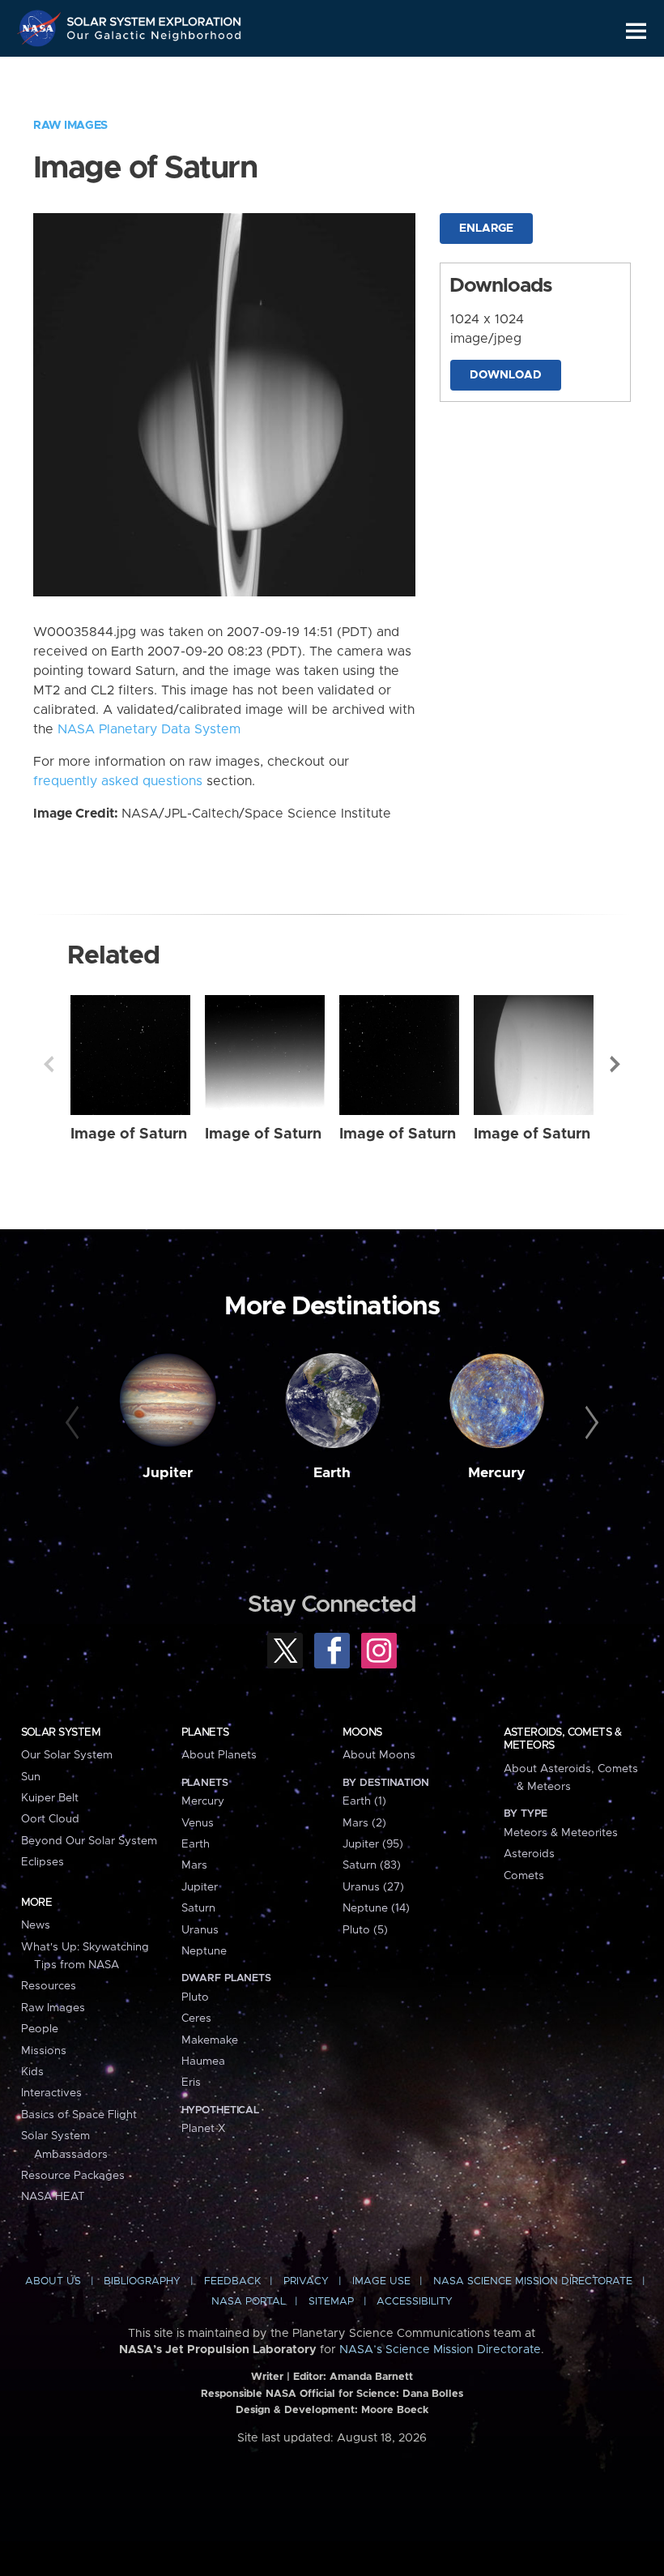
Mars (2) (364, 1823)
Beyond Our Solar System (89, 1841)
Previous (49, 1064)
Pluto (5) (365, 1930)
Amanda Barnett (371, 2377)
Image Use (381, 2281)
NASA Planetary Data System (149, 729)
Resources (49, 1986)
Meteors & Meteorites (561, 1833)
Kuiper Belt (50, 1798)
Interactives (51, 2093)
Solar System (61, 1732)
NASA (41, 28)
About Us (53, 2281)
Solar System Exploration (155, 18)
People (40, 2029)
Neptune (204, 1951)
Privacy (306, 2281)
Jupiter (168, 1473)
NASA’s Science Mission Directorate (440, 2350)
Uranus (200, 1930)
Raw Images (70, 126)
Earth (332, 1473)
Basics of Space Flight (79, 2115)
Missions (44, 2051)
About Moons (379, 1755)
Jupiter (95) (373, 1844)
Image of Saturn (129, 1134)
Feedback (232, 2281)
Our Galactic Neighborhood (155, 38)
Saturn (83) (372, 1865)
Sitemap (331, 2302)
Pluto (195, 1997)
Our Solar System (67, 1755)
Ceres (196, 2019)
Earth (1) (364, 1801)
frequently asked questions (118, 781)
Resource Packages (73, 2176)
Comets (524, 1876)
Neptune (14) (376, 1908)
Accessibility (415, 2302)
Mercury (497, 1473)
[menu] (636, 31)
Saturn (198, 1908)
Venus (198, 1823)
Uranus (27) (373, 1887)
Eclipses (43, 1862)
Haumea (203, 2061)
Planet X (203, 2129)
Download (506, 375)
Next (615, 1064)
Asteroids (529, 1854)
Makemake (210, 2040)
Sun (31, 1777)
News (36, 1925)
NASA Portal (249, 2302)
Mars (194, 1865)
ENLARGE (486, 229)
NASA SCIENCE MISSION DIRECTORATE (533, 2281)
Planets (205, 1732)
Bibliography (142, 2281)
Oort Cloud (50, 1819)
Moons (362, 1732)
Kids (32, 2072)
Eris (191, 2083)
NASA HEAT (53, 2197)
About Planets (219, 1755)
